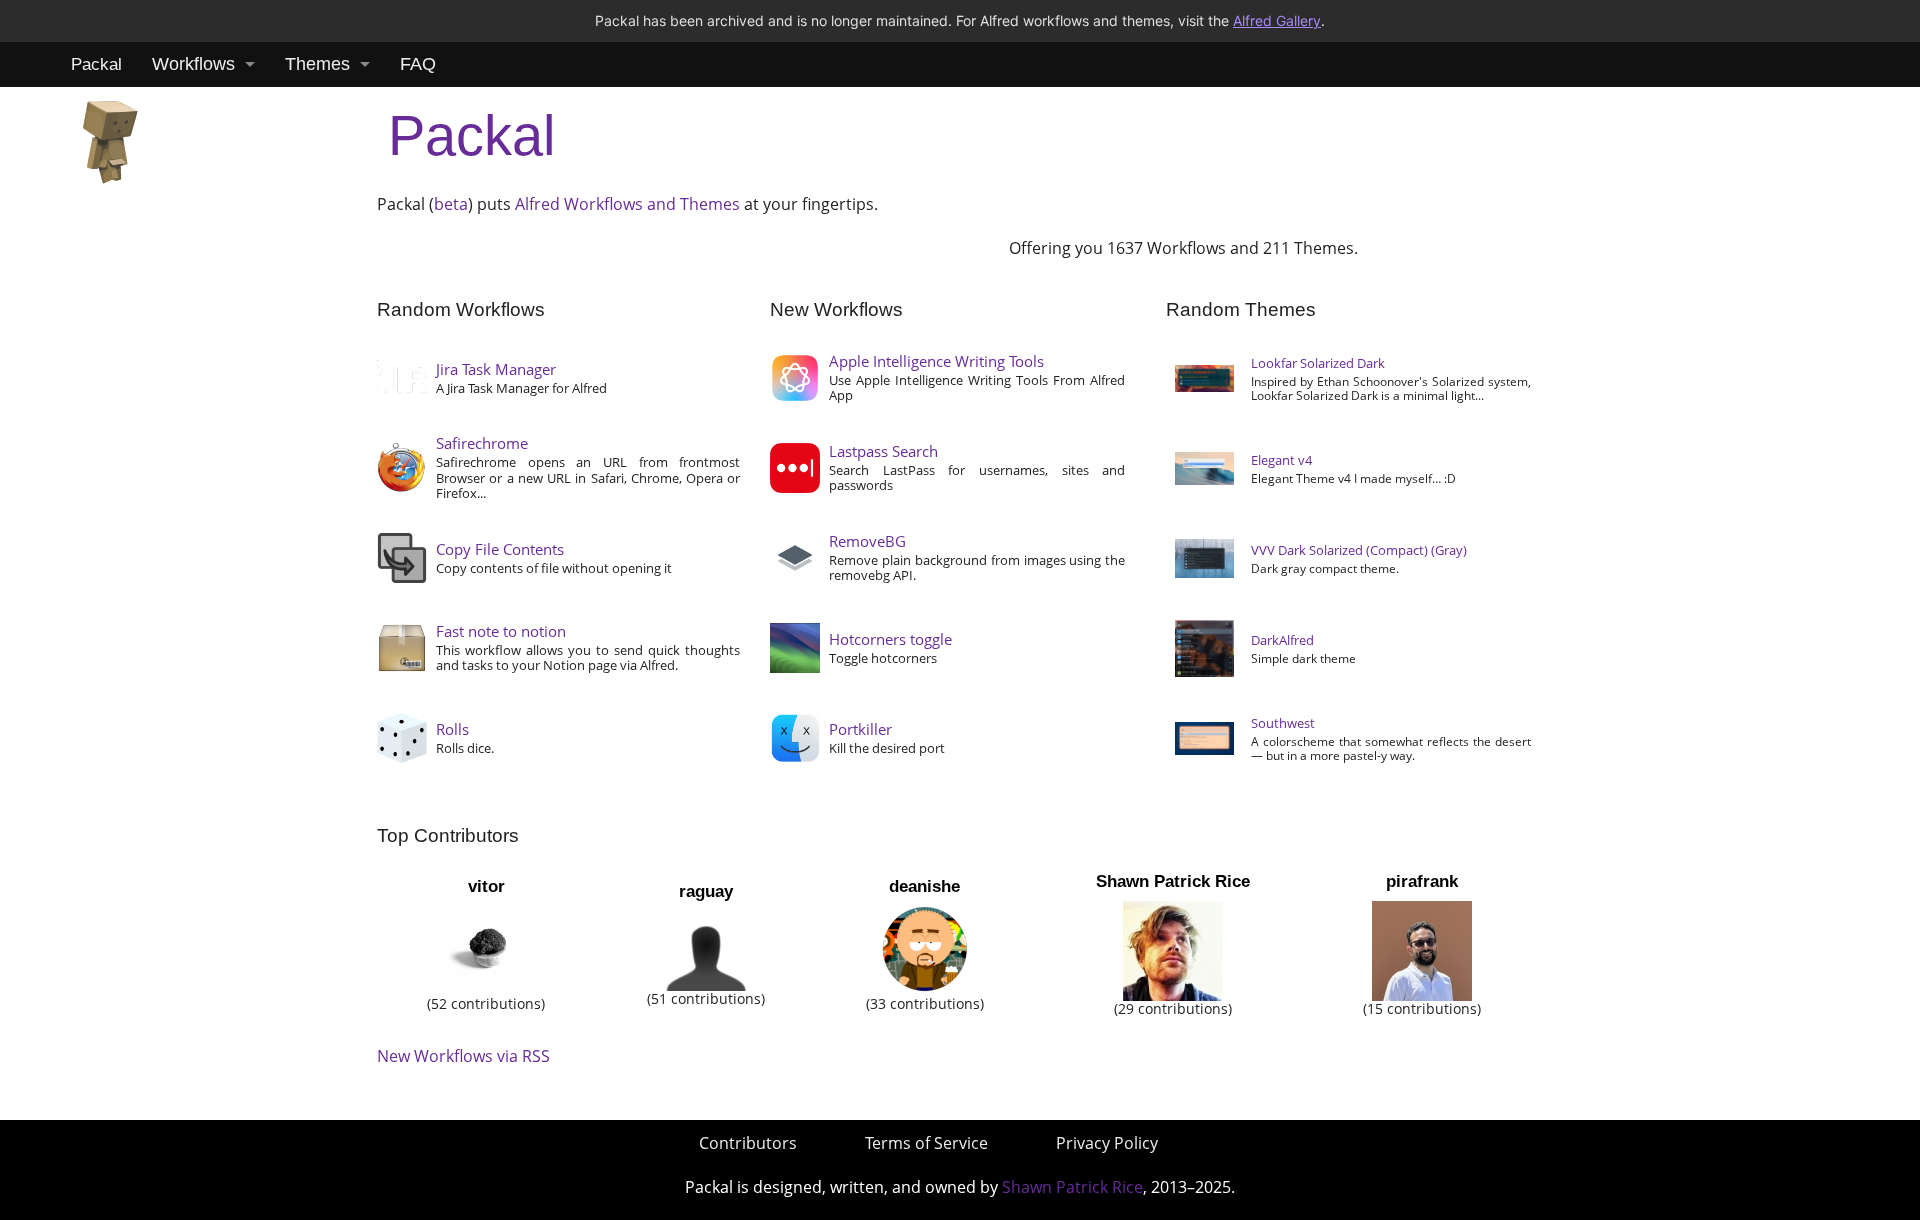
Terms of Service (926, 1143)
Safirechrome (482, 443)
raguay (706, 891)
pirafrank (1422, 881)
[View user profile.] (486, 949)
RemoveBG (867, 541)
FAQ (418, 64)
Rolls (452, 729)
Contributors (748, 1143)
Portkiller (860, 729)
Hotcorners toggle (890, 639)
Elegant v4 (1281, 460)
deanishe (924, 886)
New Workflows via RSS (463, 1056)
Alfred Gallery (1277, 20)
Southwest (1283, 723)
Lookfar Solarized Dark (1318, 363)
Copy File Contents (500, 549)
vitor (486, 886)
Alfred (537, 204)
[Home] (110, 136)
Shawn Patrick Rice (1173, 881)
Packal (96, 64)
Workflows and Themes (652, 204)
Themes (317, 64)
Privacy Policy (1107, 1143)
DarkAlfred (1282, 640)
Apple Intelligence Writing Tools (936, 361)
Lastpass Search (883, 451)
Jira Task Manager (496, 369)
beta (451, 204)
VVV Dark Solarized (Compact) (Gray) (1359, 550)
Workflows (193, 64)
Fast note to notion (501, 631)
